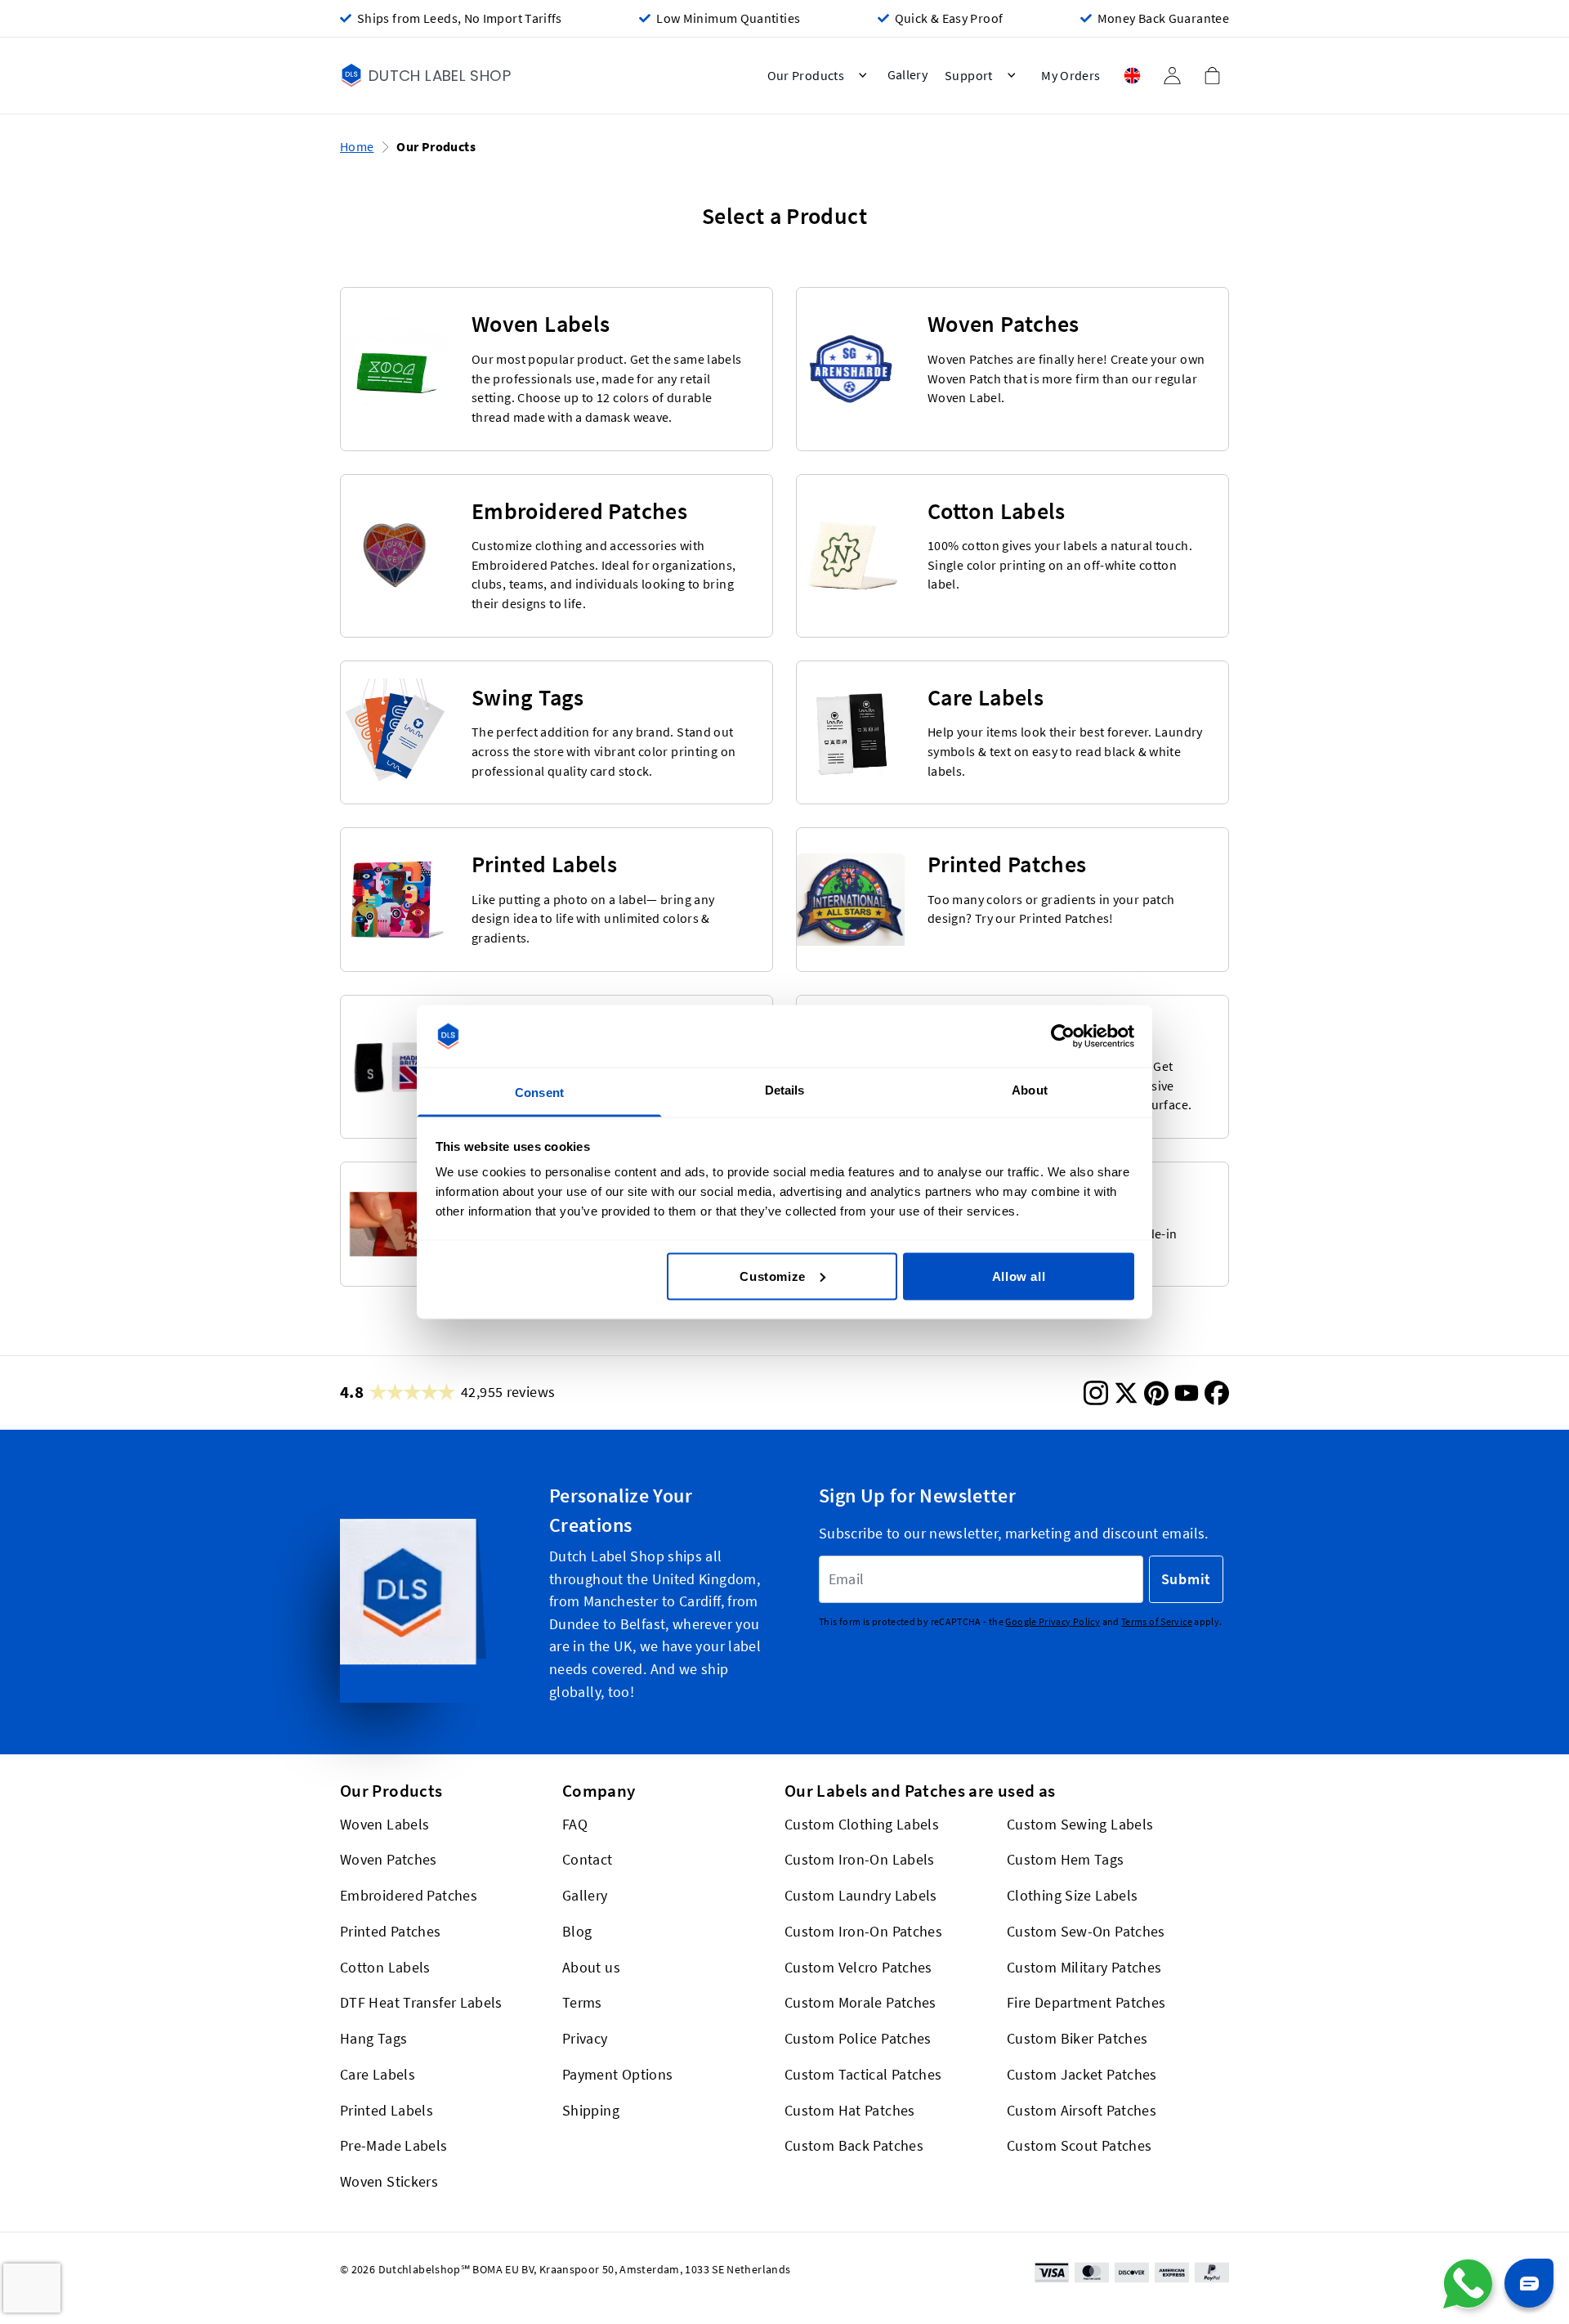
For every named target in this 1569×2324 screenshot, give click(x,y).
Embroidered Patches (409, 1895)
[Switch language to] (1132, 76)
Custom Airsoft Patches (1082, 2110)
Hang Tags (373, 2038)
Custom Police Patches (858, 2038)
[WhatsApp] (1468, 2284)
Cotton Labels (385, 1967)
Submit (1186, 1579)
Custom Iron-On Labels (860, 1859)
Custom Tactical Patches (863, 2074)
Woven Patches (389, 1859)
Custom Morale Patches (860, 2002)
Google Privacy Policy (1053, 1621)
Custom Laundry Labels (861, 1895)
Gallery (585, 1895)
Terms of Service (1157, 1621)
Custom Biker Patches (1077, 2038)
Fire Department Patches (1086, 2002)
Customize (772, 1276)
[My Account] (1172, 76)
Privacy (585, 2038)
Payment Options (618, 2074)
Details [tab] (785, 1090)
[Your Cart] (1212, 75)
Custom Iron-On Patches (863, 1931)
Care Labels (378, 2074)
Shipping (591, 2110)
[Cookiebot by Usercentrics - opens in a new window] (1063, 1037)
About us (591, 1967)
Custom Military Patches (1084, 1967)
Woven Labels (384, 1824)
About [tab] (1030, 1090)
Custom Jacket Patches (1082, 2074)
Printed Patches (391, 1931)
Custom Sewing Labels (1080, 1824)
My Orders (1071, 76)
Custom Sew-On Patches (1086, 1931)
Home (357, 147)
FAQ (575, 1824)
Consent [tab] (539, 1093)
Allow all (1019, 1276)
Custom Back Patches (854, 2145)
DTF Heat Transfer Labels (421, 2002)
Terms (582, 2002)
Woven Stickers (389, 2181)
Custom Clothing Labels (862, 1824)
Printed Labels (387, 2110)
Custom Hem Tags (1066, 1859)
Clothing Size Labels (1072, 1895)
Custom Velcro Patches (858, 1967)
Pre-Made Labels (394, 2145)
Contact (588, 1859)
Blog (577, 1931)
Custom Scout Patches (1079, 2145)
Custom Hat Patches (850, 2110)
